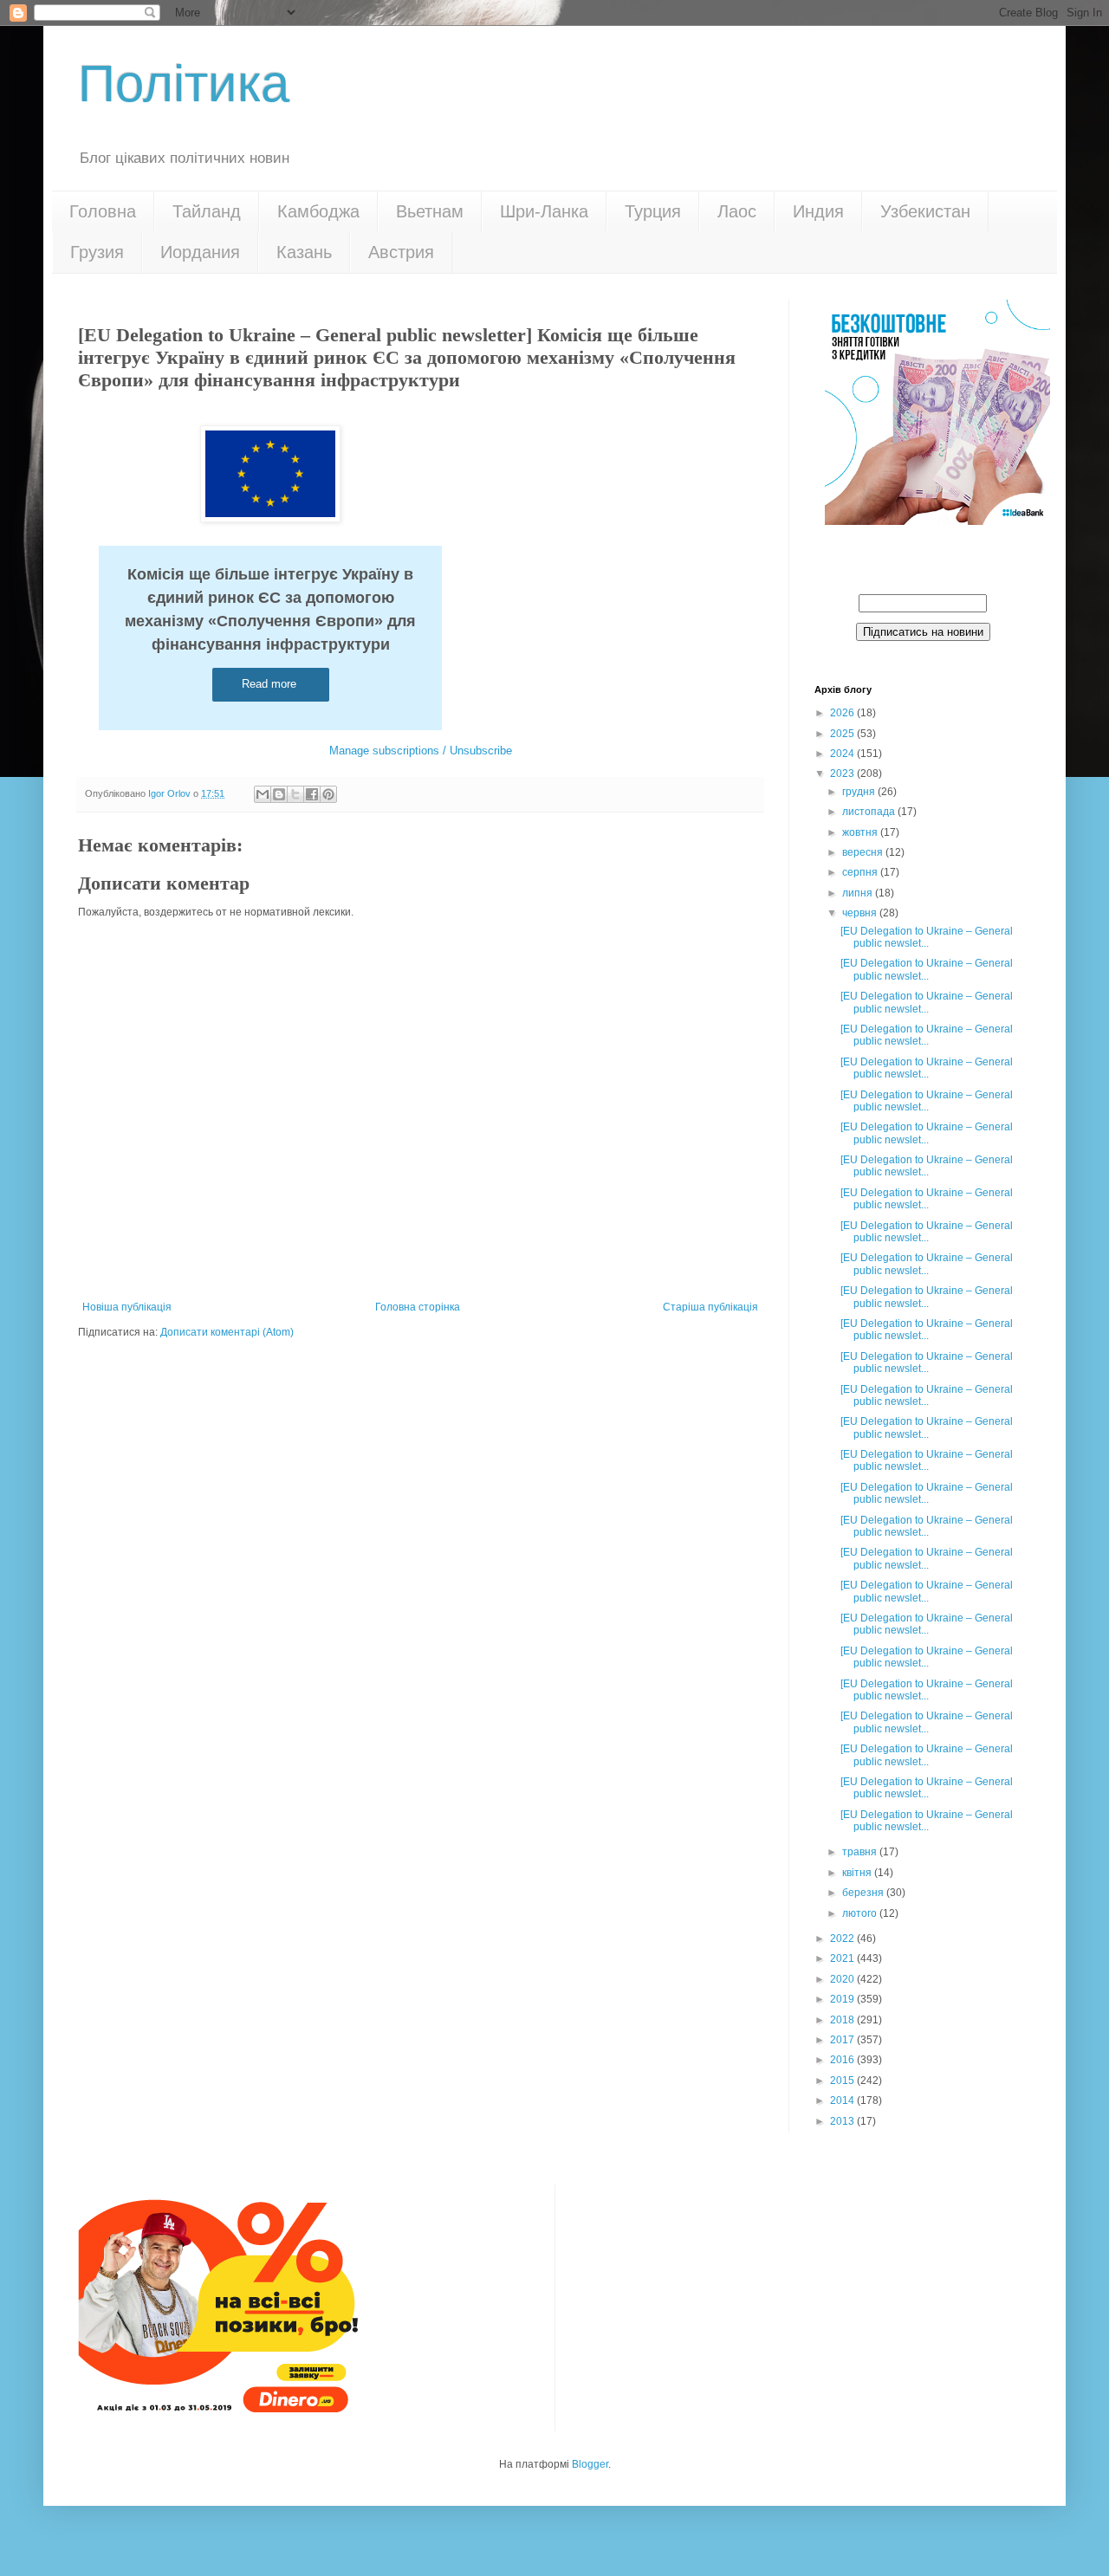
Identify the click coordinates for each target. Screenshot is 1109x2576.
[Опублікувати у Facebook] (312, 794)
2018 (843, 2020)
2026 (843, 713)
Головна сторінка (418, 1307)
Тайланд (207, 211)
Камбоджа (318, 211)
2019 (843, 1999)
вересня (864, 852)
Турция (653, 211)
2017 (843, 2040)
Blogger (590, 2464)
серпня (861, 872)
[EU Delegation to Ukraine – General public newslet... (927, 937)
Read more (271, 684)
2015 (843, 2081)
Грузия (97, 252)
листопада (870, 812)
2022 (843, 1938)
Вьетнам (430, 211)
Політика (184, 84)
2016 (843, 2060)
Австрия (401, 252)
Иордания (200, 252)
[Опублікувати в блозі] (279, 794)
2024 (843, 754)
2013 (843, 2121)
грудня (860, 792)
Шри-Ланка (544, 211)
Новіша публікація (127, 1307)
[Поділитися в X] (295, 794)
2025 (843, 734)
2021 (843, 1958)
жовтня (861, 832)
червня (861, 913)
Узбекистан (925, 211)
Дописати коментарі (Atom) (227, 1332)
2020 (843, 1979)
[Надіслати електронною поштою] (263, 794)
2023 (843, 773)
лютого (861, 1913)
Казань (304, 252)
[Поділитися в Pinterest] (328, 794)
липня (859, 893)
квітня (858, 1873)
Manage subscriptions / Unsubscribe (421, 751)
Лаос (737, 211)
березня (864, 1893)
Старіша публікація (710, 1307)
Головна (103, 211)
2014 (843, 2100)
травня (861, 1852)
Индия (818, 211)
